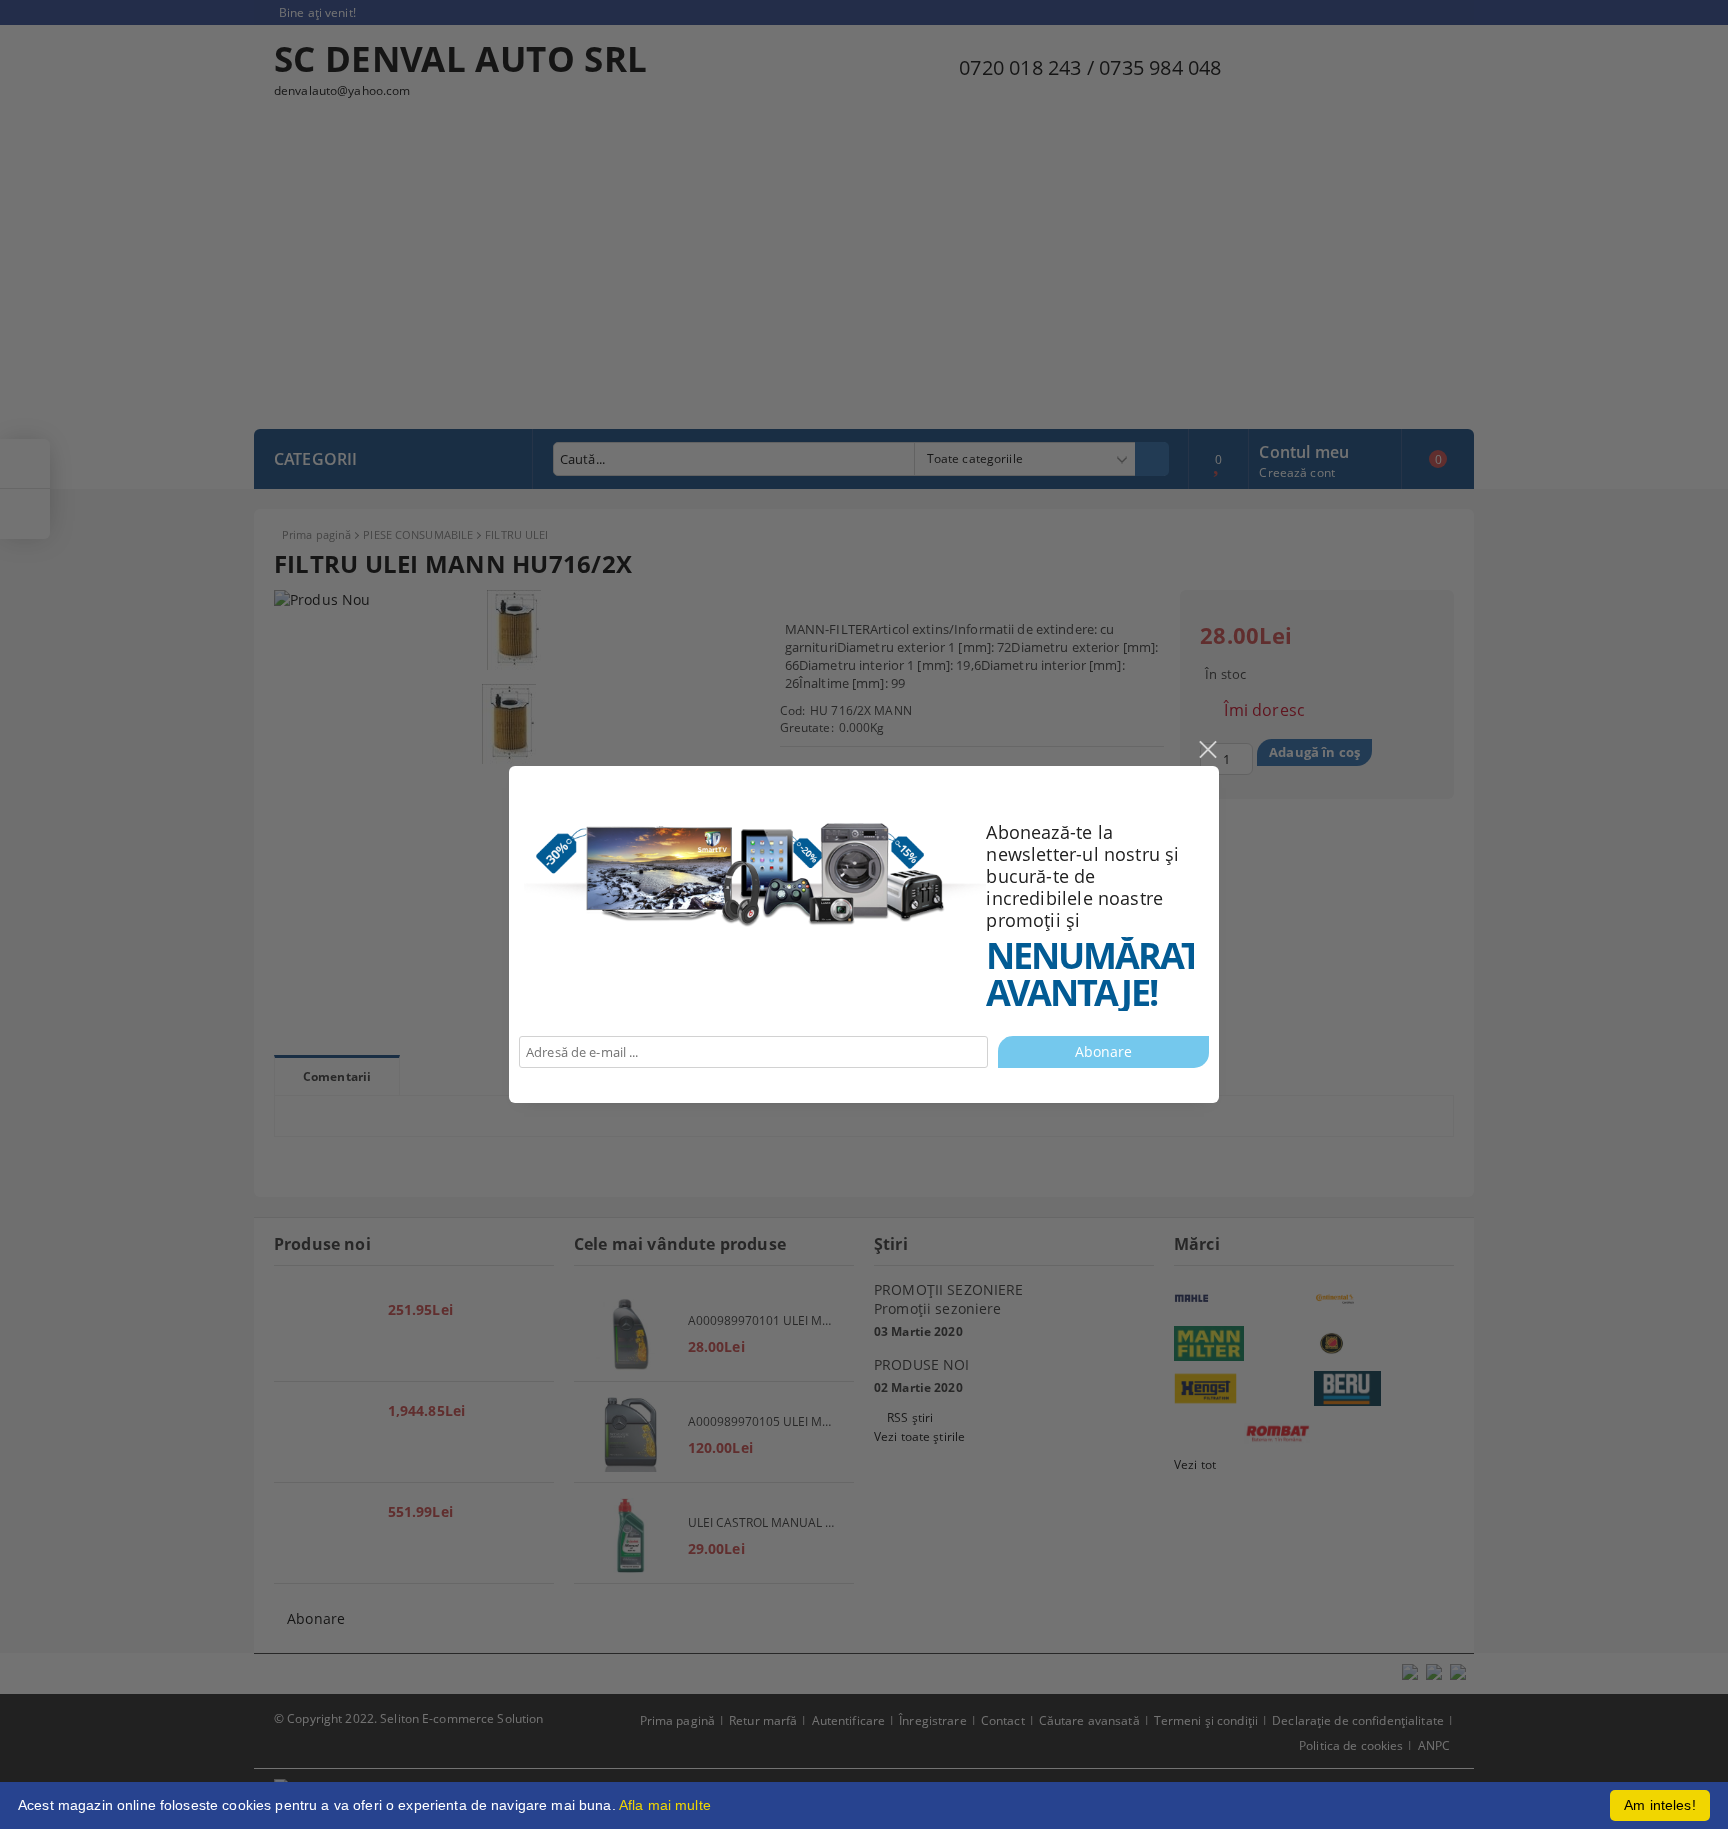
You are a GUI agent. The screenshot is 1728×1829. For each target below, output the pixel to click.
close (1207, 750)
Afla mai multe (665, 1805)
